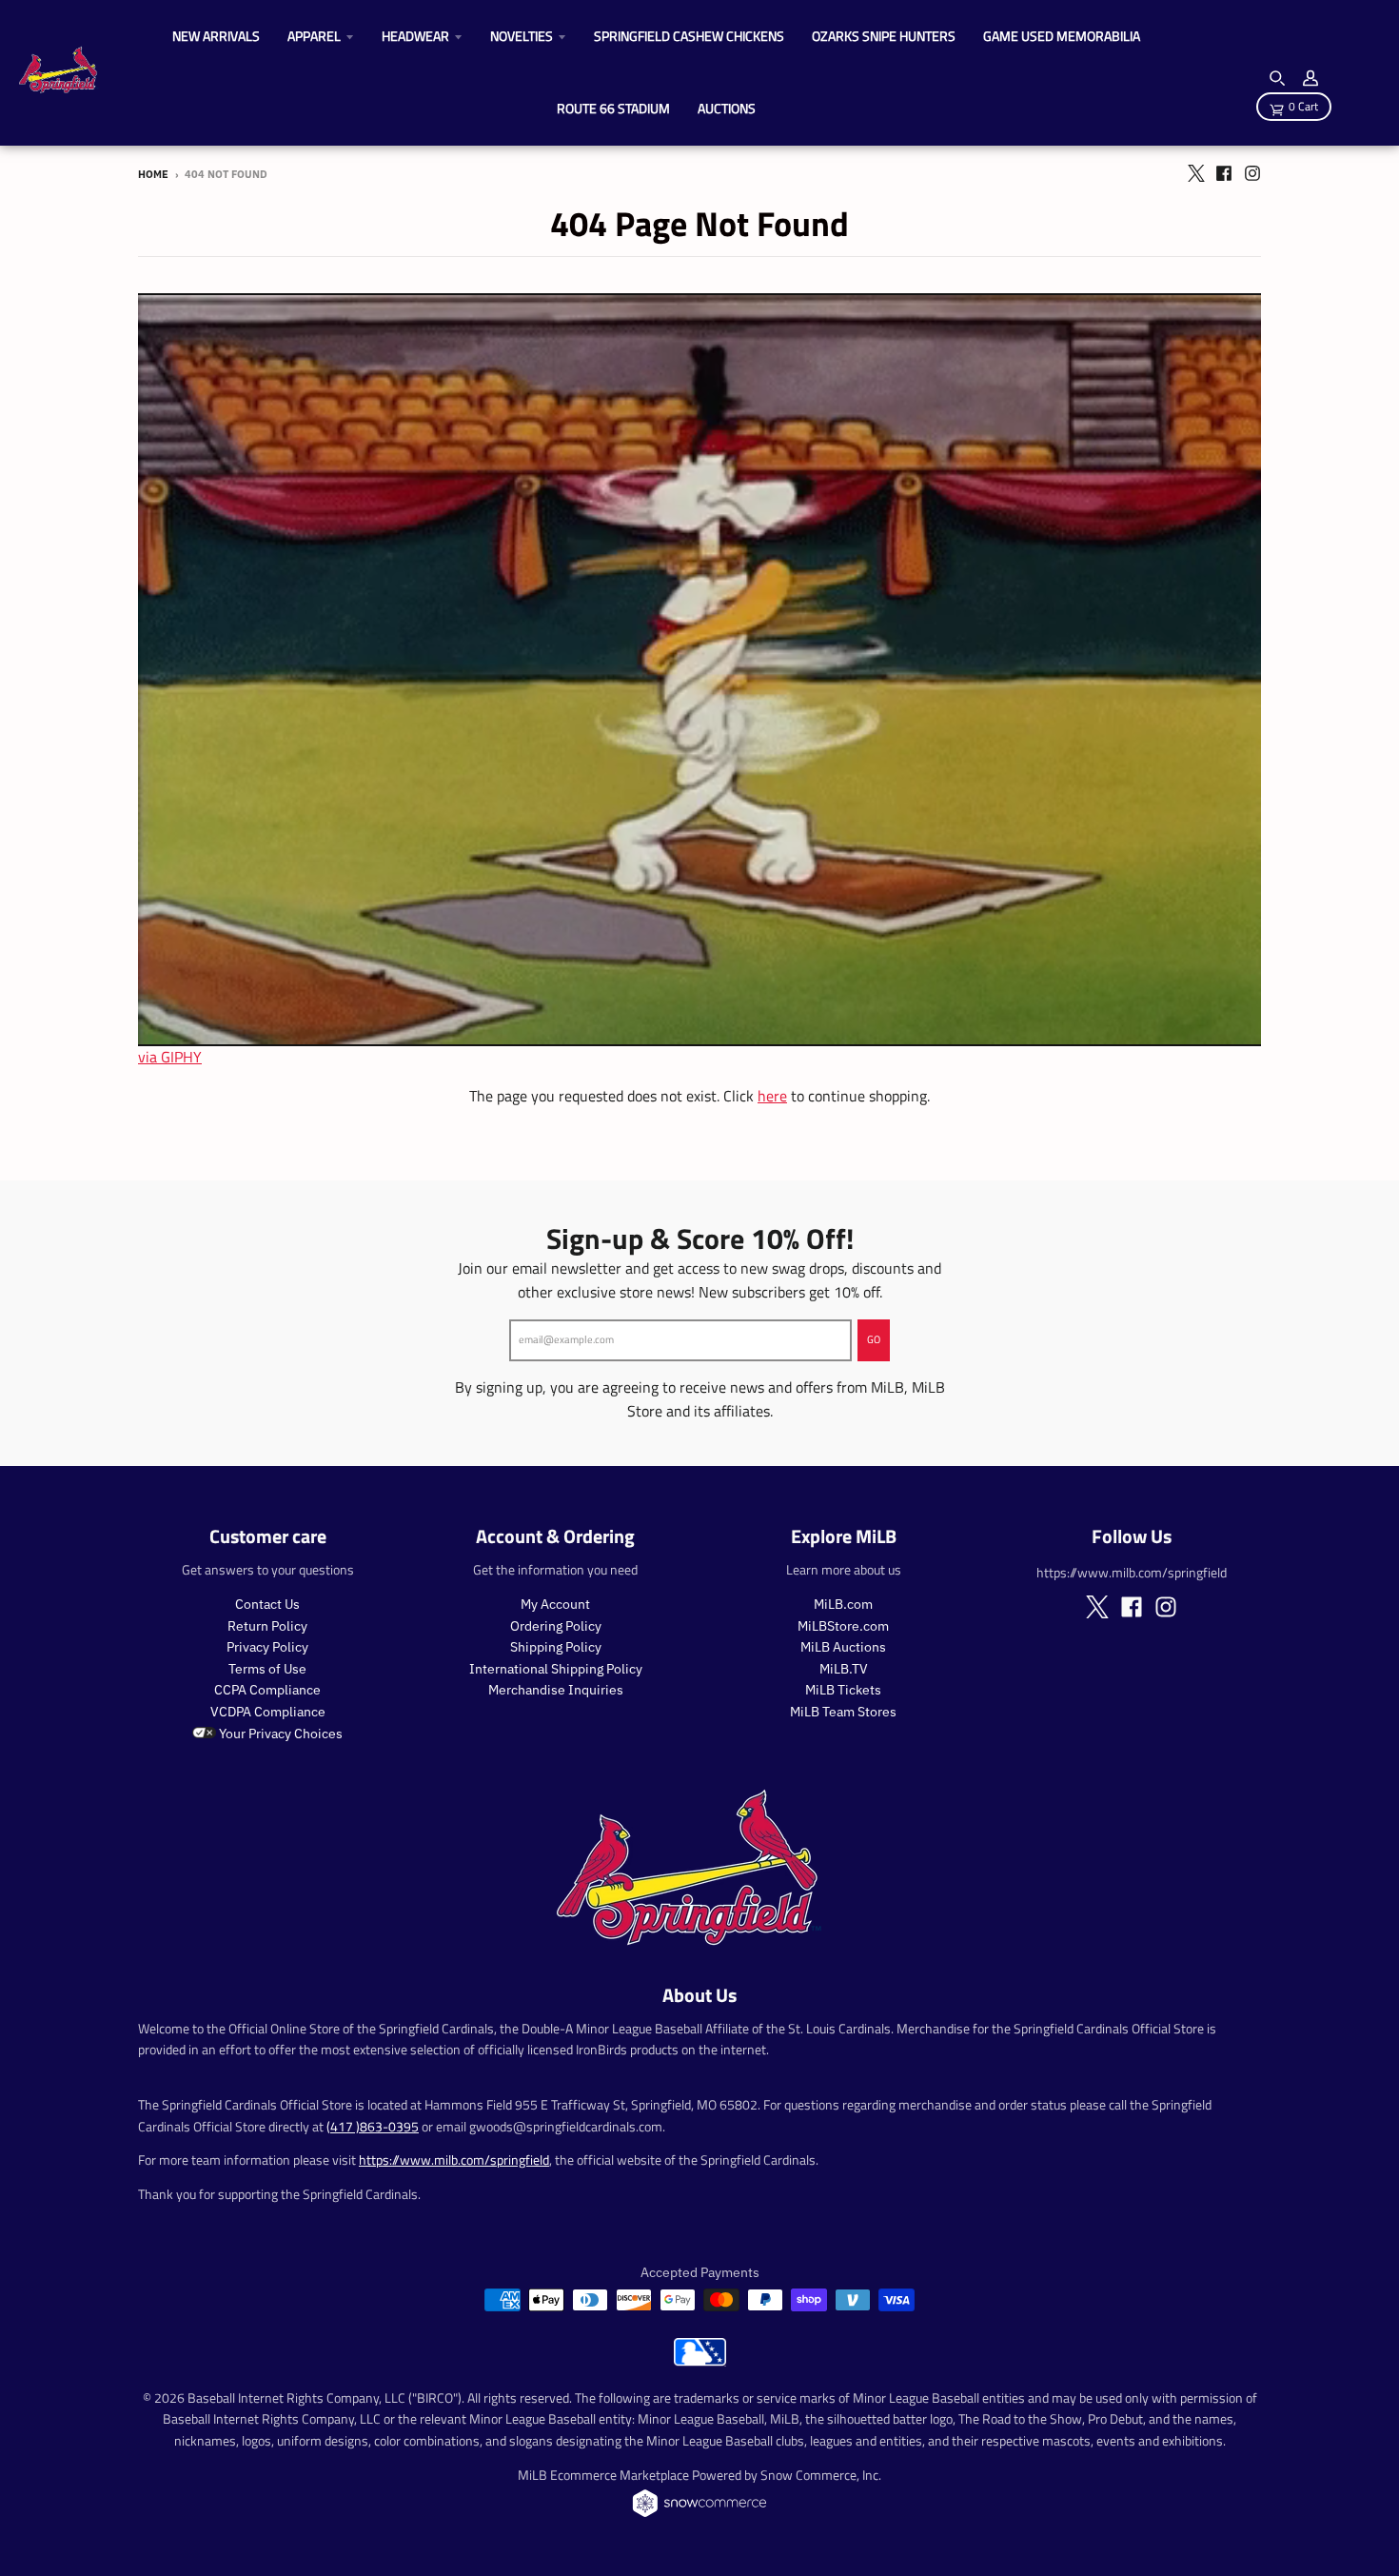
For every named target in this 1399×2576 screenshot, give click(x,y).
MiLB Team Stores (843, 1712)
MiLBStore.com (843, 1626)
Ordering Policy (556, 1626)
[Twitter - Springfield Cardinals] (1195, 173)
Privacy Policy (267, 1647)
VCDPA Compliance (268, 1712)
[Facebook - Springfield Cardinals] (1224, 173)
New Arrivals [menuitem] (216, 36)
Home (153, 174)
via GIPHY (170, 1057)
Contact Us (267, 1604)
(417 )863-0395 (373, 2126)
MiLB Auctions (843, 1647)
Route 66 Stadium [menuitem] (613, 108)
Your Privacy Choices (279, 1734)
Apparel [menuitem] (314, 36)
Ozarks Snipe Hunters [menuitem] (884, 36)
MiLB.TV (844, 1669)
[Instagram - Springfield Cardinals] (1252, 173)
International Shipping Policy (556, 1669)
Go (874, 1339)
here (772, 1096)
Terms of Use (267, 1669)
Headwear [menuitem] (415, 36)
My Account (555, 1604)
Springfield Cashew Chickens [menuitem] (689, 36)
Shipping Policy (556, 1647)
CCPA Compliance (267, 1690)
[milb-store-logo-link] (700, 2361)
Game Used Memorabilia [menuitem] (1062, 36)
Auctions (727, 108)
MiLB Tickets (843, 1690)
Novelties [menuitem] (522, 36)
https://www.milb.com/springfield (454, 2160)
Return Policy (267, 1626)
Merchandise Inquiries (556, 1690)
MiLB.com (843, 1604)
